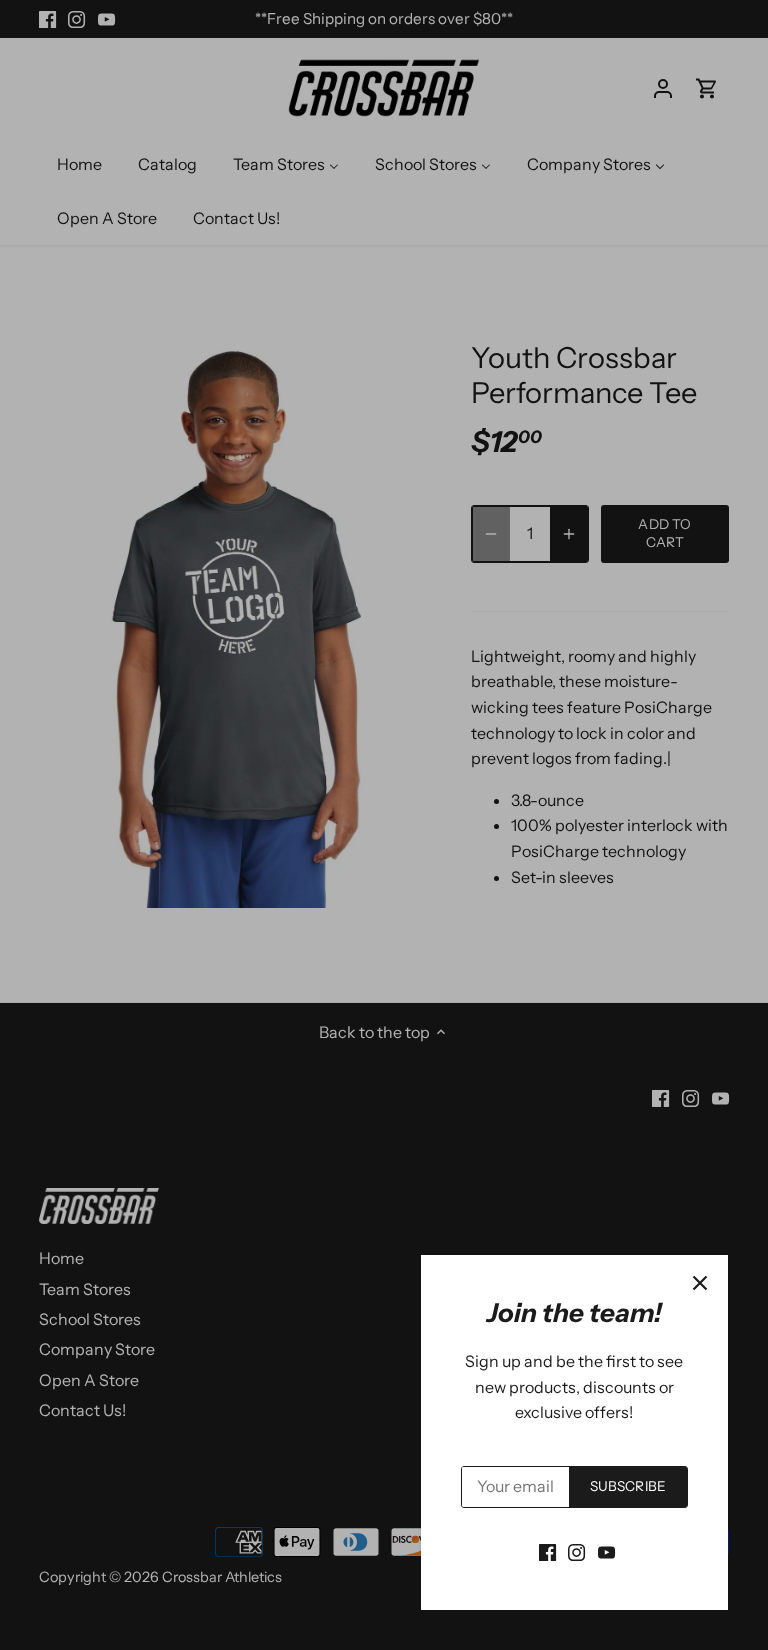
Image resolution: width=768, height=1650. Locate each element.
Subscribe (628, 1486)
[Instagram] (576, 1551)
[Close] (700, 1283)
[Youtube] (606, 1551)
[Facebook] (547, 1551)
